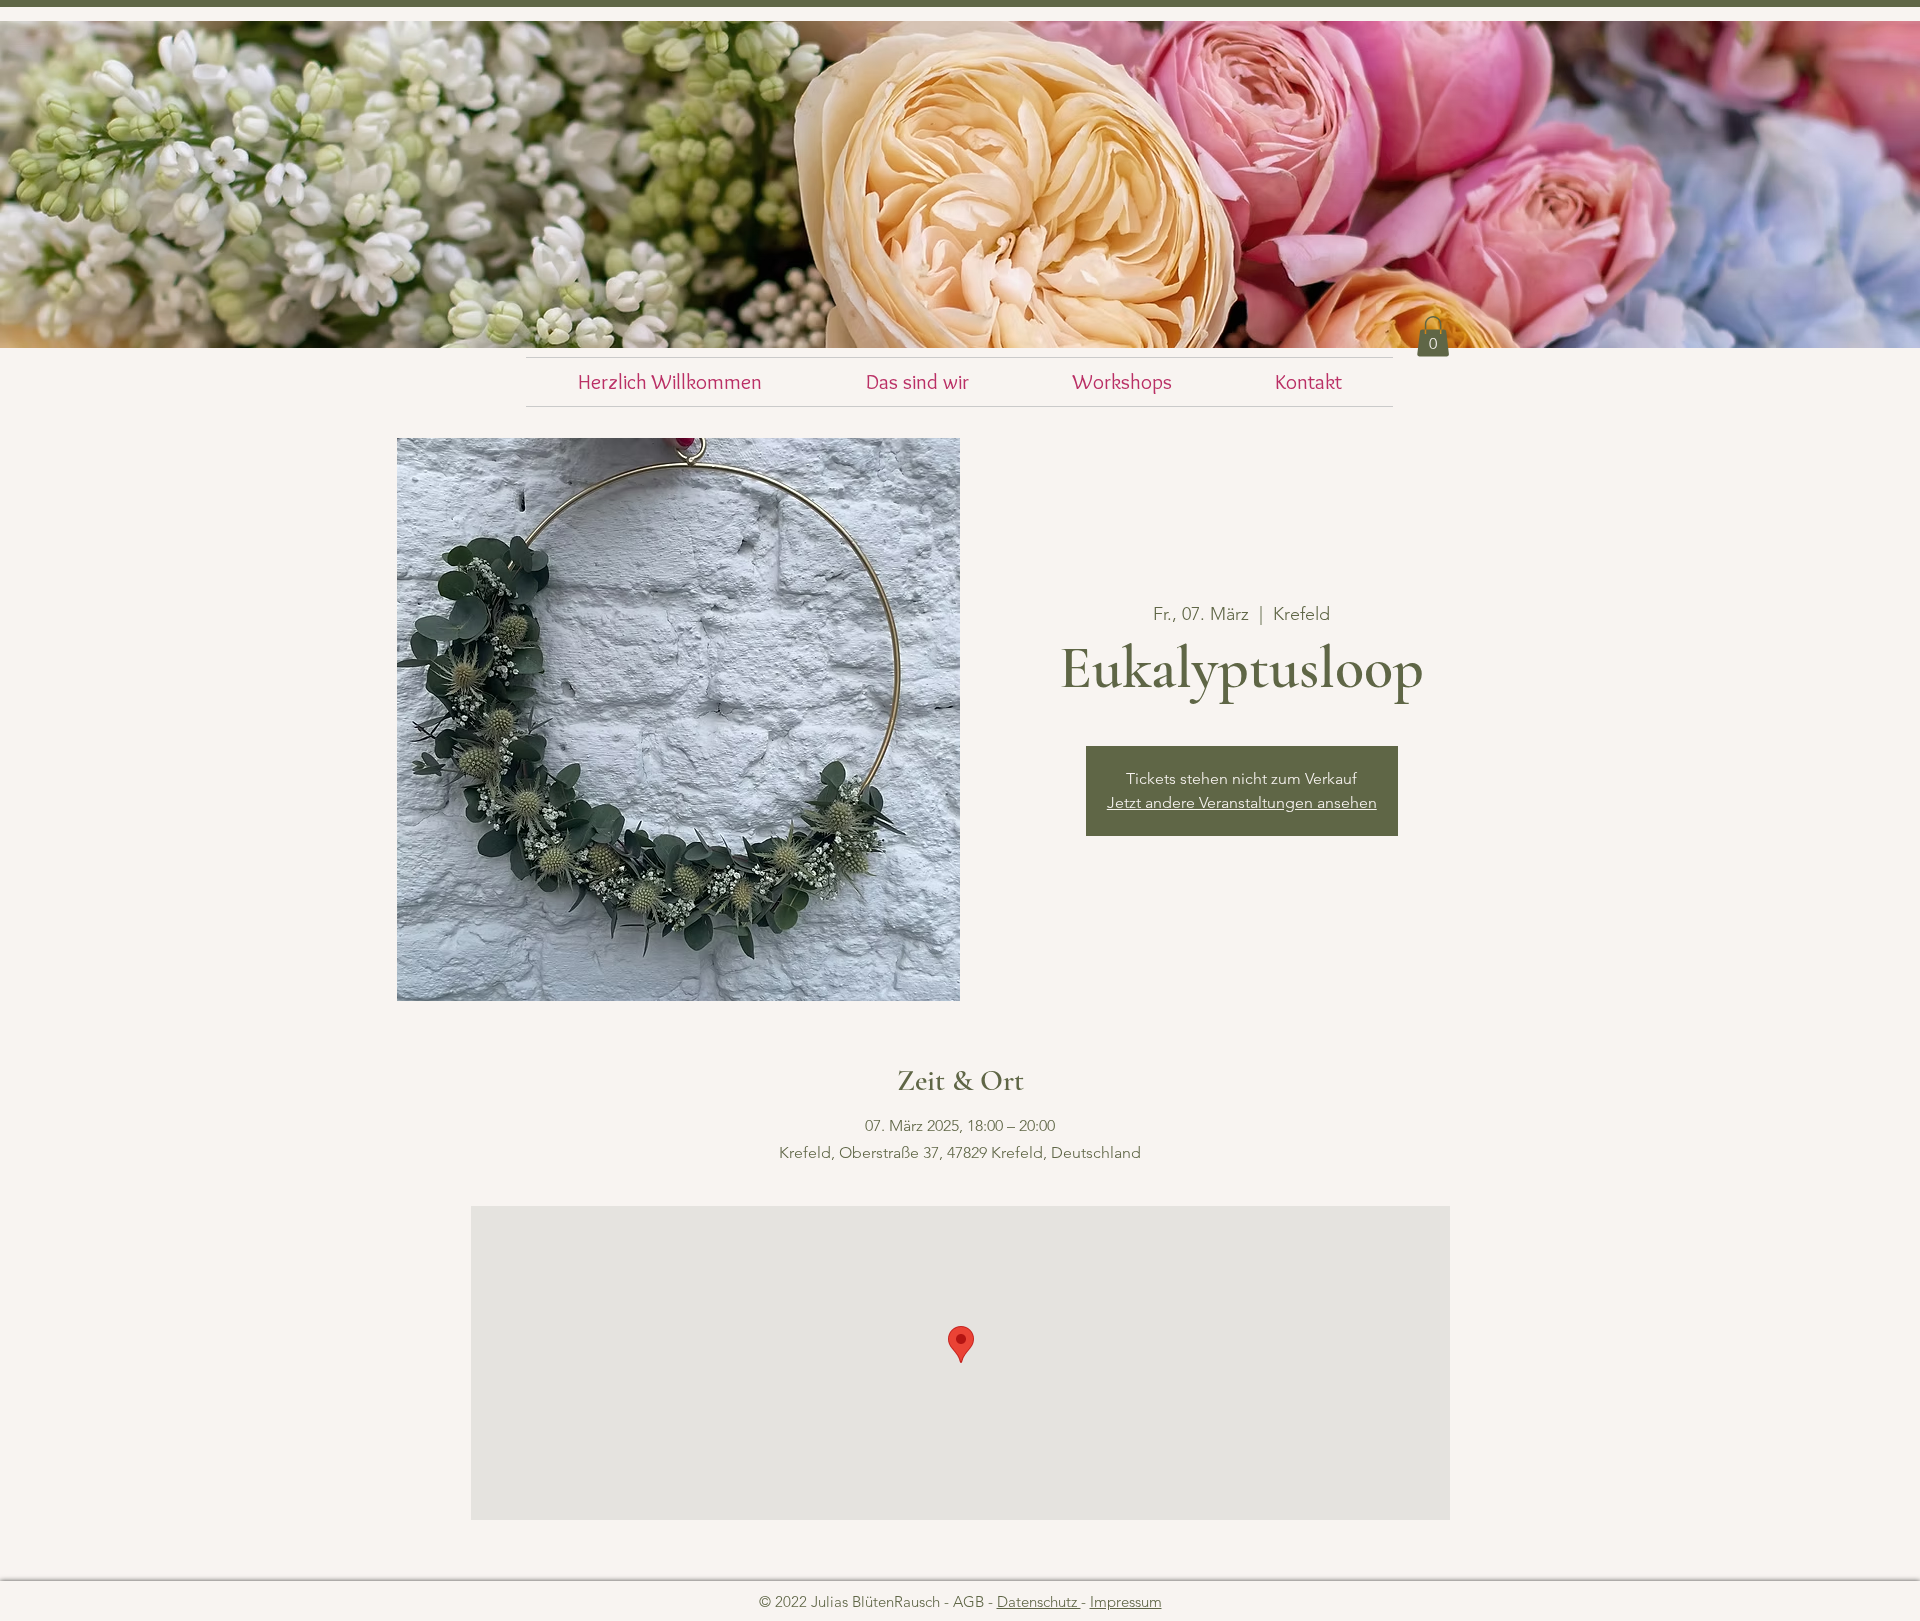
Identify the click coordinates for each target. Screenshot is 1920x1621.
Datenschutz (1039, 1601)
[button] (1433, 336)
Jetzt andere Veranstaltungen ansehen (1242, 802)
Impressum (1126, 1601)
